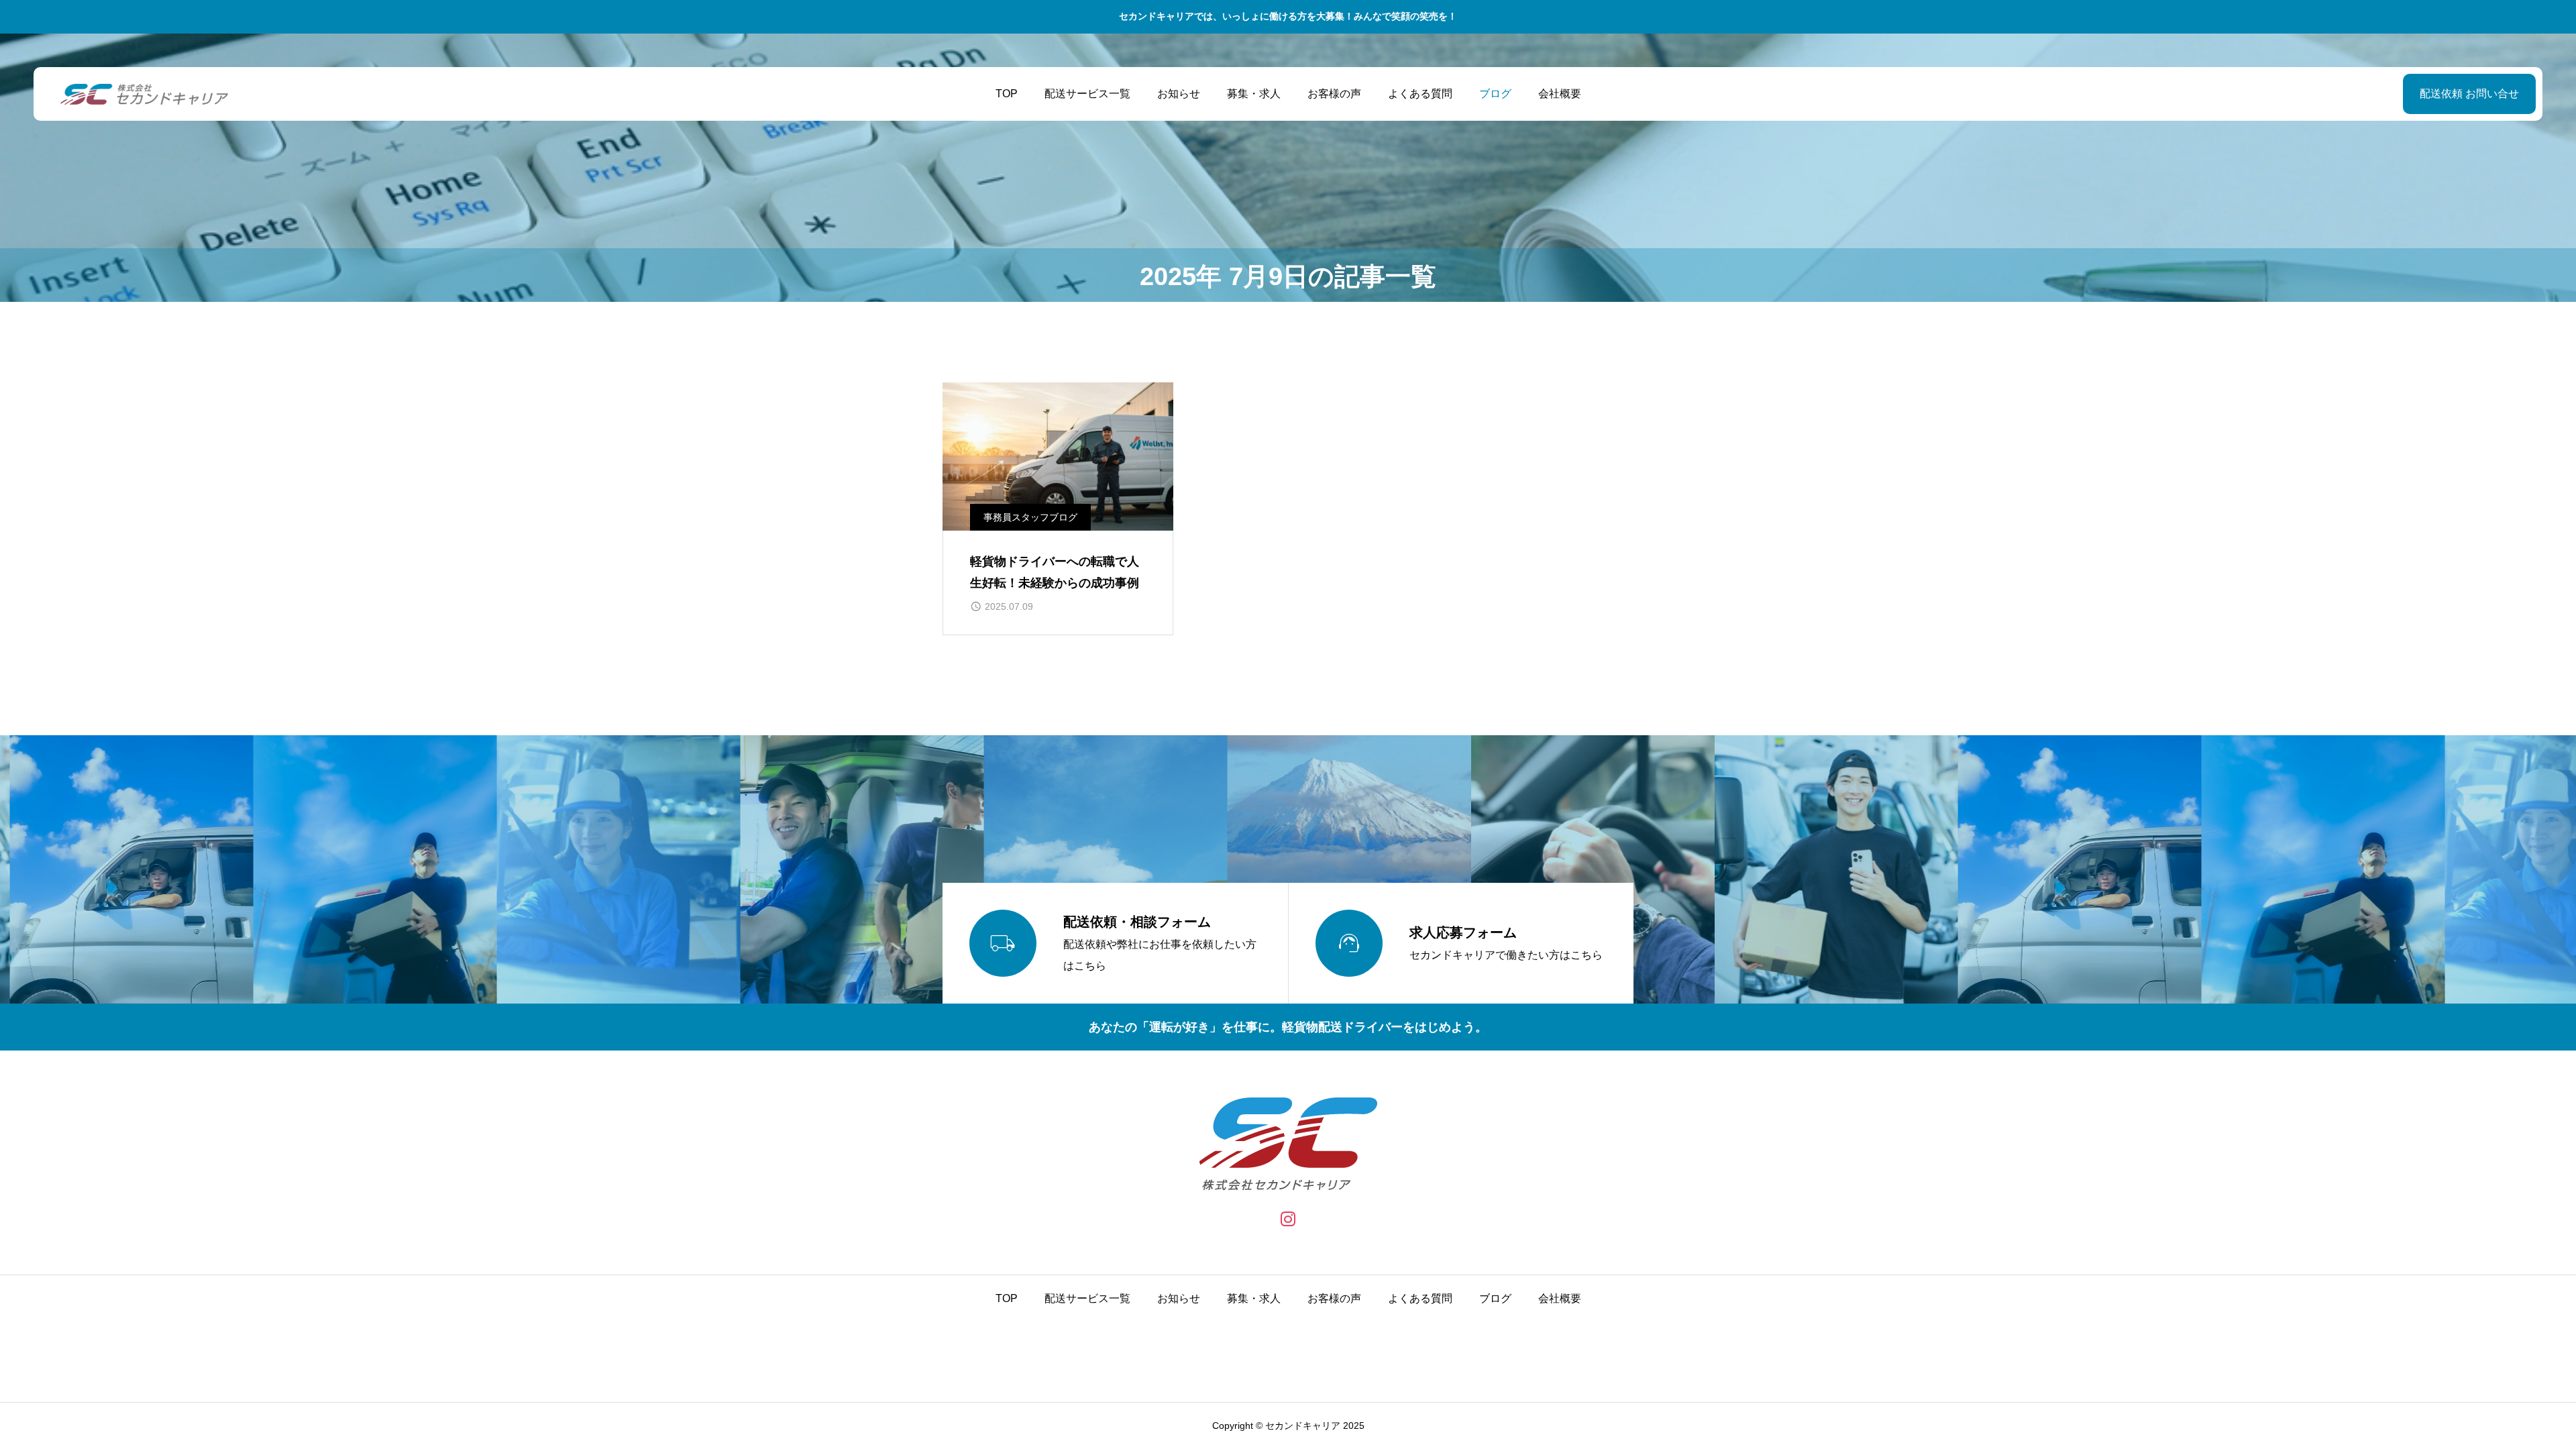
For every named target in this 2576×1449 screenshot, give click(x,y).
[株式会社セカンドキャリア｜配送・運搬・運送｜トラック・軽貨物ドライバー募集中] (144, 94)
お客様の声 (1334, 94)
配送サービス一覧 (1087, 94)
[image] (1058, 457)
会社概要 (1560, 94)
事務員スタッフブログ (1030, 517)
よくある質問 (1420, 94)
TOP (1007, 94)
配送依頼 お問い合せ (2469, 94)
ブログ (1495, 94)
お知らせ (1179, 94)
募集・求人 (1254, 94)
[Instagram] (1288, 1219)
